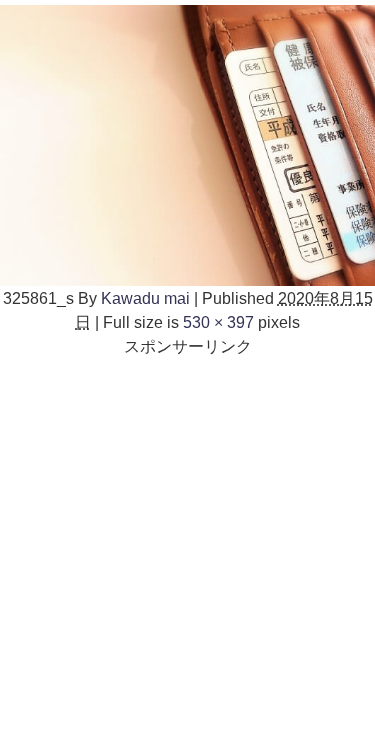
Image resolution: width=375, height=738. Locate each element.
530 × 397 (218, 322)
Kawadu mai (145, 298)
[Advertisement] (187, 545)
